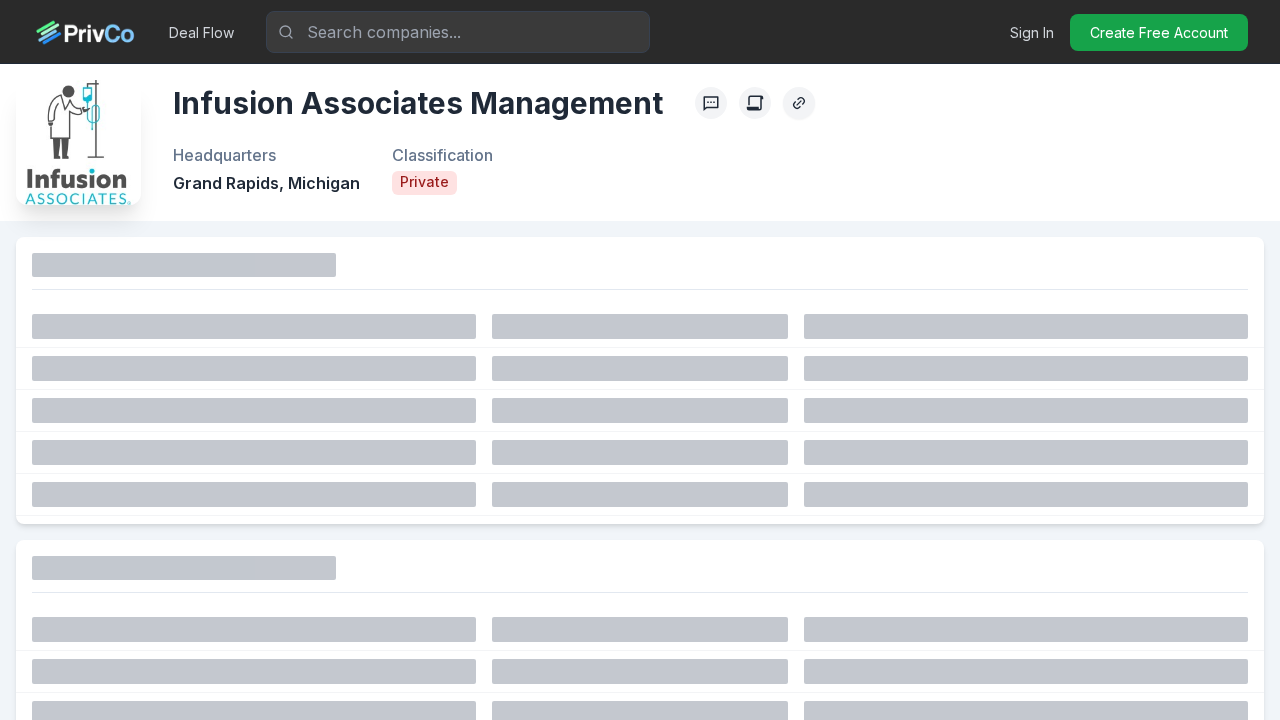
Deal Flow (201, 32)
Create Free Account (1159, 32)
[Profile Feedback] (711, 103)
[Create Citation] (755, 103)
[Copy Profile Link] (799, 103)
